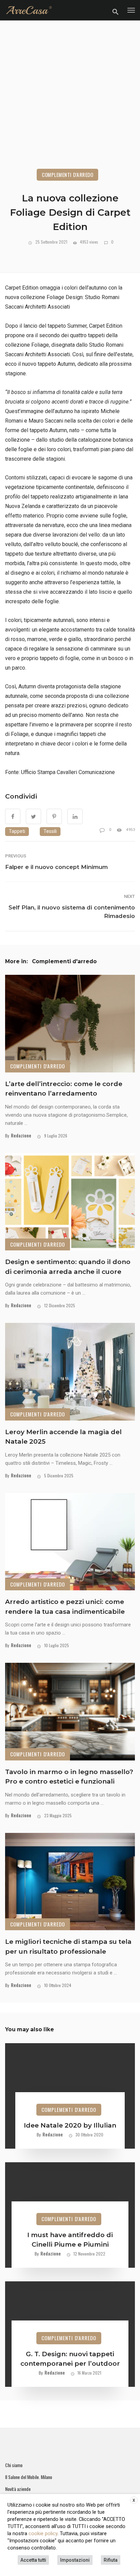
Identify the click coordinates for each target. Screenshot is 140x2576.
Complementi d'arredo (67, 175)
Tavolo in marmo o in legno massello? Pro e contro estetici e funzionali (69, 1777)
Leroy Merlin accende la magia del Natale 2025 (63, 1437)
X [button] (134, 2500)
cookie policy (43, 2533)
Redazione (21, 1135)
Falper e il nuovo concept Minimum (56, 867)
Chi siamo (14, 2465)
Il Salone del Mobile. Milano (29, 2477)
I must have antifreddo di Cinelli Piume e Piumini (70, 2240)
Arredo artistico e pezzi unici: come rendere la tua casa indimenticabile (65, 1607)
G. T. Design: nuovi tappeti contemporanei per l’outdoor (70, 2359)
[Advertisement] (70, 103)
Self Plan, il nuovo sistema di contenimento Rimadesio (72, 912)
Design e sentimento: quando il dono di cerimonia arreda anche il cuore (68, 1267)
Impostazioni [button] (75, 2560)
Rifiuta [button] (111, 2560)
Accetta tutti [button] (33, 2560)
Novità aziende (18, 2489)
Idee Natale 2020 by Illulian (70, 2125)
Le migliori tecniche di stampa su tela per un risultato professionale (68, 1947)
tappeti (17, 831)
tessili (50, 831)
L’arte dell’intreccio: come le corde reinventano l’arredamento (64, 1089)
